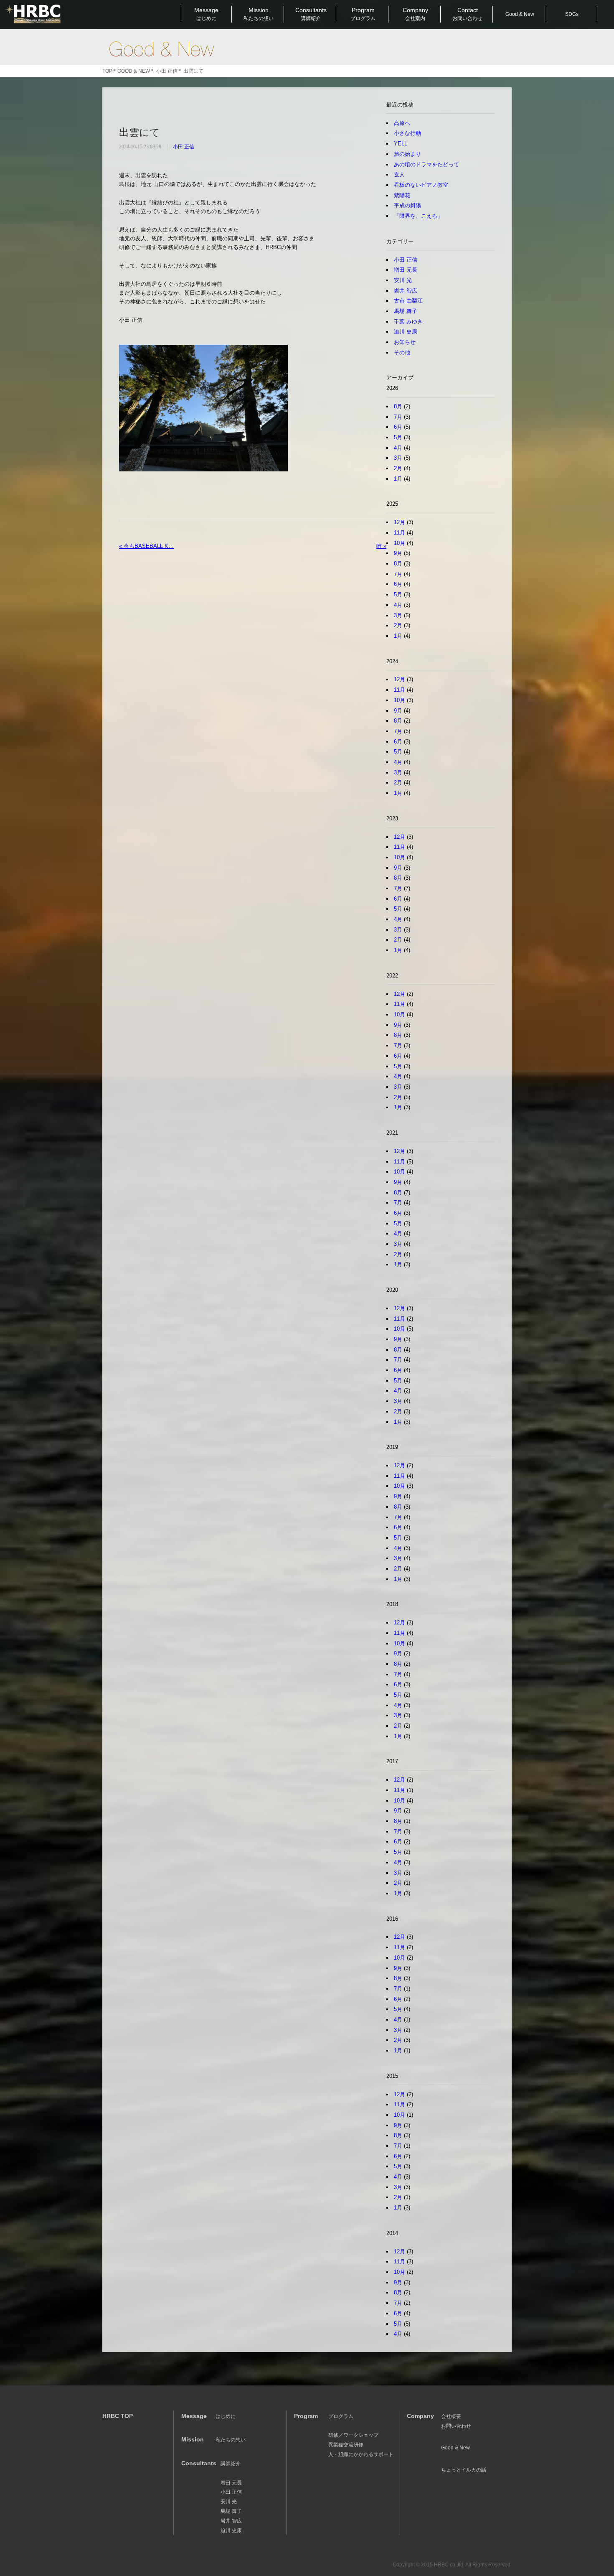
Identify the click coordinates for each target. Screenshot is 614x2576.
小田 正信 (184, 147)
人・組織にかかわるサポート (361, 2454)
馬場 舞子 (406, 311)
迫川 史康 (406, 332)
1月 (398, 479)
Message (206, 14)
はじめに (226, 2416)
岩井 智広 (406, 291)
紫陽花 (402, 195)
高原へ (402, 123)
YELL (401, 144)
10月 (400, 543)
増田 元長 (406, 270)
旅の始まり (407, 154)
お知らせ (405, 342)
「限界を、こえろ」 (418, 216)
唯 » (381, 546)
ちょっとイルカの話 (464, 2470)
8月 (398, 406)
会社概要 (451, 2416)
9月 (398, 553)
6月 (398, 427)
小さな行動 (407, 133)
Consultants (311, 14)
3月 (398, 458)
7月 (398, 417)
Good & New (161, 49)
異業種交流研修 (346, 2445)
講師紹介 (231, 2464)
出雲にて (140, 132)
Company (415, 14)
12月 (400, 522)
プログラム (341, 2416)
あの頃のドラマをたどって (426, 164)
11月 (400, 533)
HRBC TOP (118, 2416)
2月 (398, 468)
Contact (467, 14)
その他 (402, 353)
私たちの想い (231, 2440)
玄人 (399, 174)
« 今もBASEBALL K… (146, 546)
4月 (398, 448)
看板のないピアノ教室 (421, 185)
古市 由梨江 (408, 301)
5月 (398, 437)
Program (363, 14)
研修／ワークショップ (353, 2435)
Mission (259, 14)
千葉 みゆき (408, 322)
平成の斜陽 (407, 205)
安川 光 (403, 280)
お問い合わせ (456, 2426)
